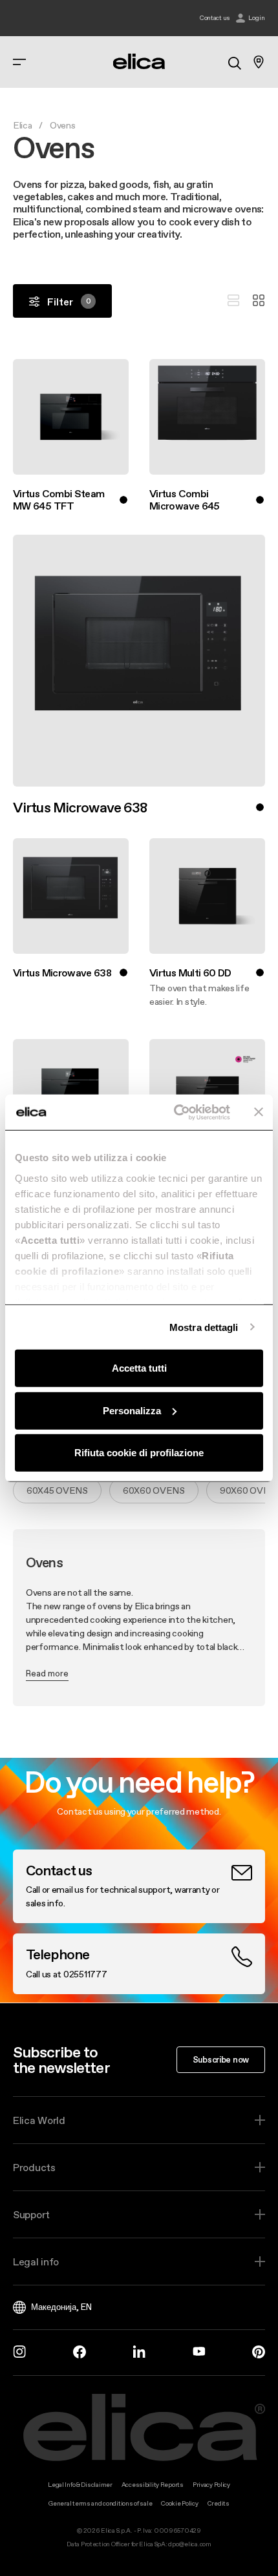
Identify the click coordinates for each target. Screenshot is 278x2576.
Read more (47, 1673)
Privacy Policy (211, 2485)
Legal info (36, 2262)
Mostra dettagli (204, 1327)
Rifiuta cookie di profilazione (139, 1453)
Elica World (39, 2120)
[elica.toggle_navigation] (19, 62)
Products (34, 2167)
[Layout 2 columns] (259, 301)
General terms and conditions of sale (100, 2503)
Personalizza (132, 1410)
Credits (219, 2503)
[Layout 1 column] (233, 301)
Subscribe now (221, 2059)
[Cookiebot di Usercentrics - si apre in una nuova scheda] (175, 1112)
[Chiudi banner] (259, 1112)
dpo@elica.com (189, 2544)
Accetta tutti (139, 1368)
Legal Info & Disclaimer (80, 2485)
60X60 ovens (154, 1490)
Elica (23, 125)
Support (31, 2214)
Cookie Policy (179, 2503)
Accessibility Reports (153, 2485)
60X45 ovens (57, 1490)
